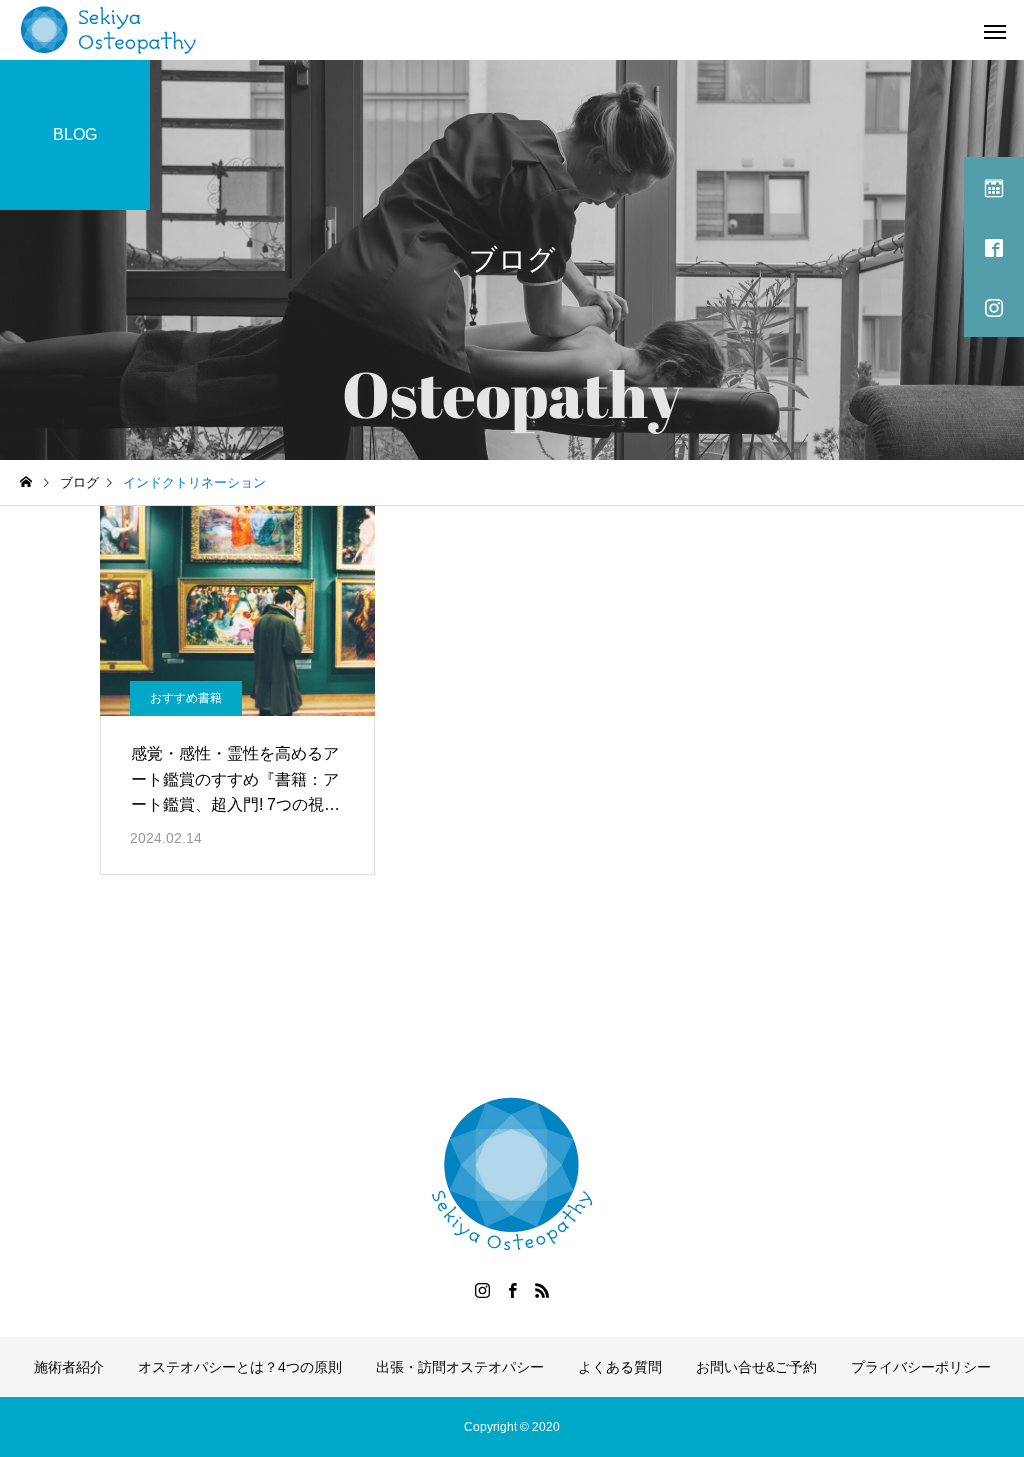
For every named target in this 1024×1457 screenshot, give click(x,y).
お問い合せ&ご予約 (756, 1367)
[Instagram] (482, 1290)
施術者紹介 (69, 1367)
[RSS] (542, 1290)
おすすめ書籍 (186, 698)
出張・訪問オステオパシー (460, 1367)
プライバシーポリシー (921, 1367)
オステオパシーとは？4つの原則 (240, 1367)
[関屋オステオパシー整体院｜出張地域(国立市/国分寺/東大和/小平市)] (109, 30)
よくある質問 (620, 1367)
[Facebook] (512, 1290)
